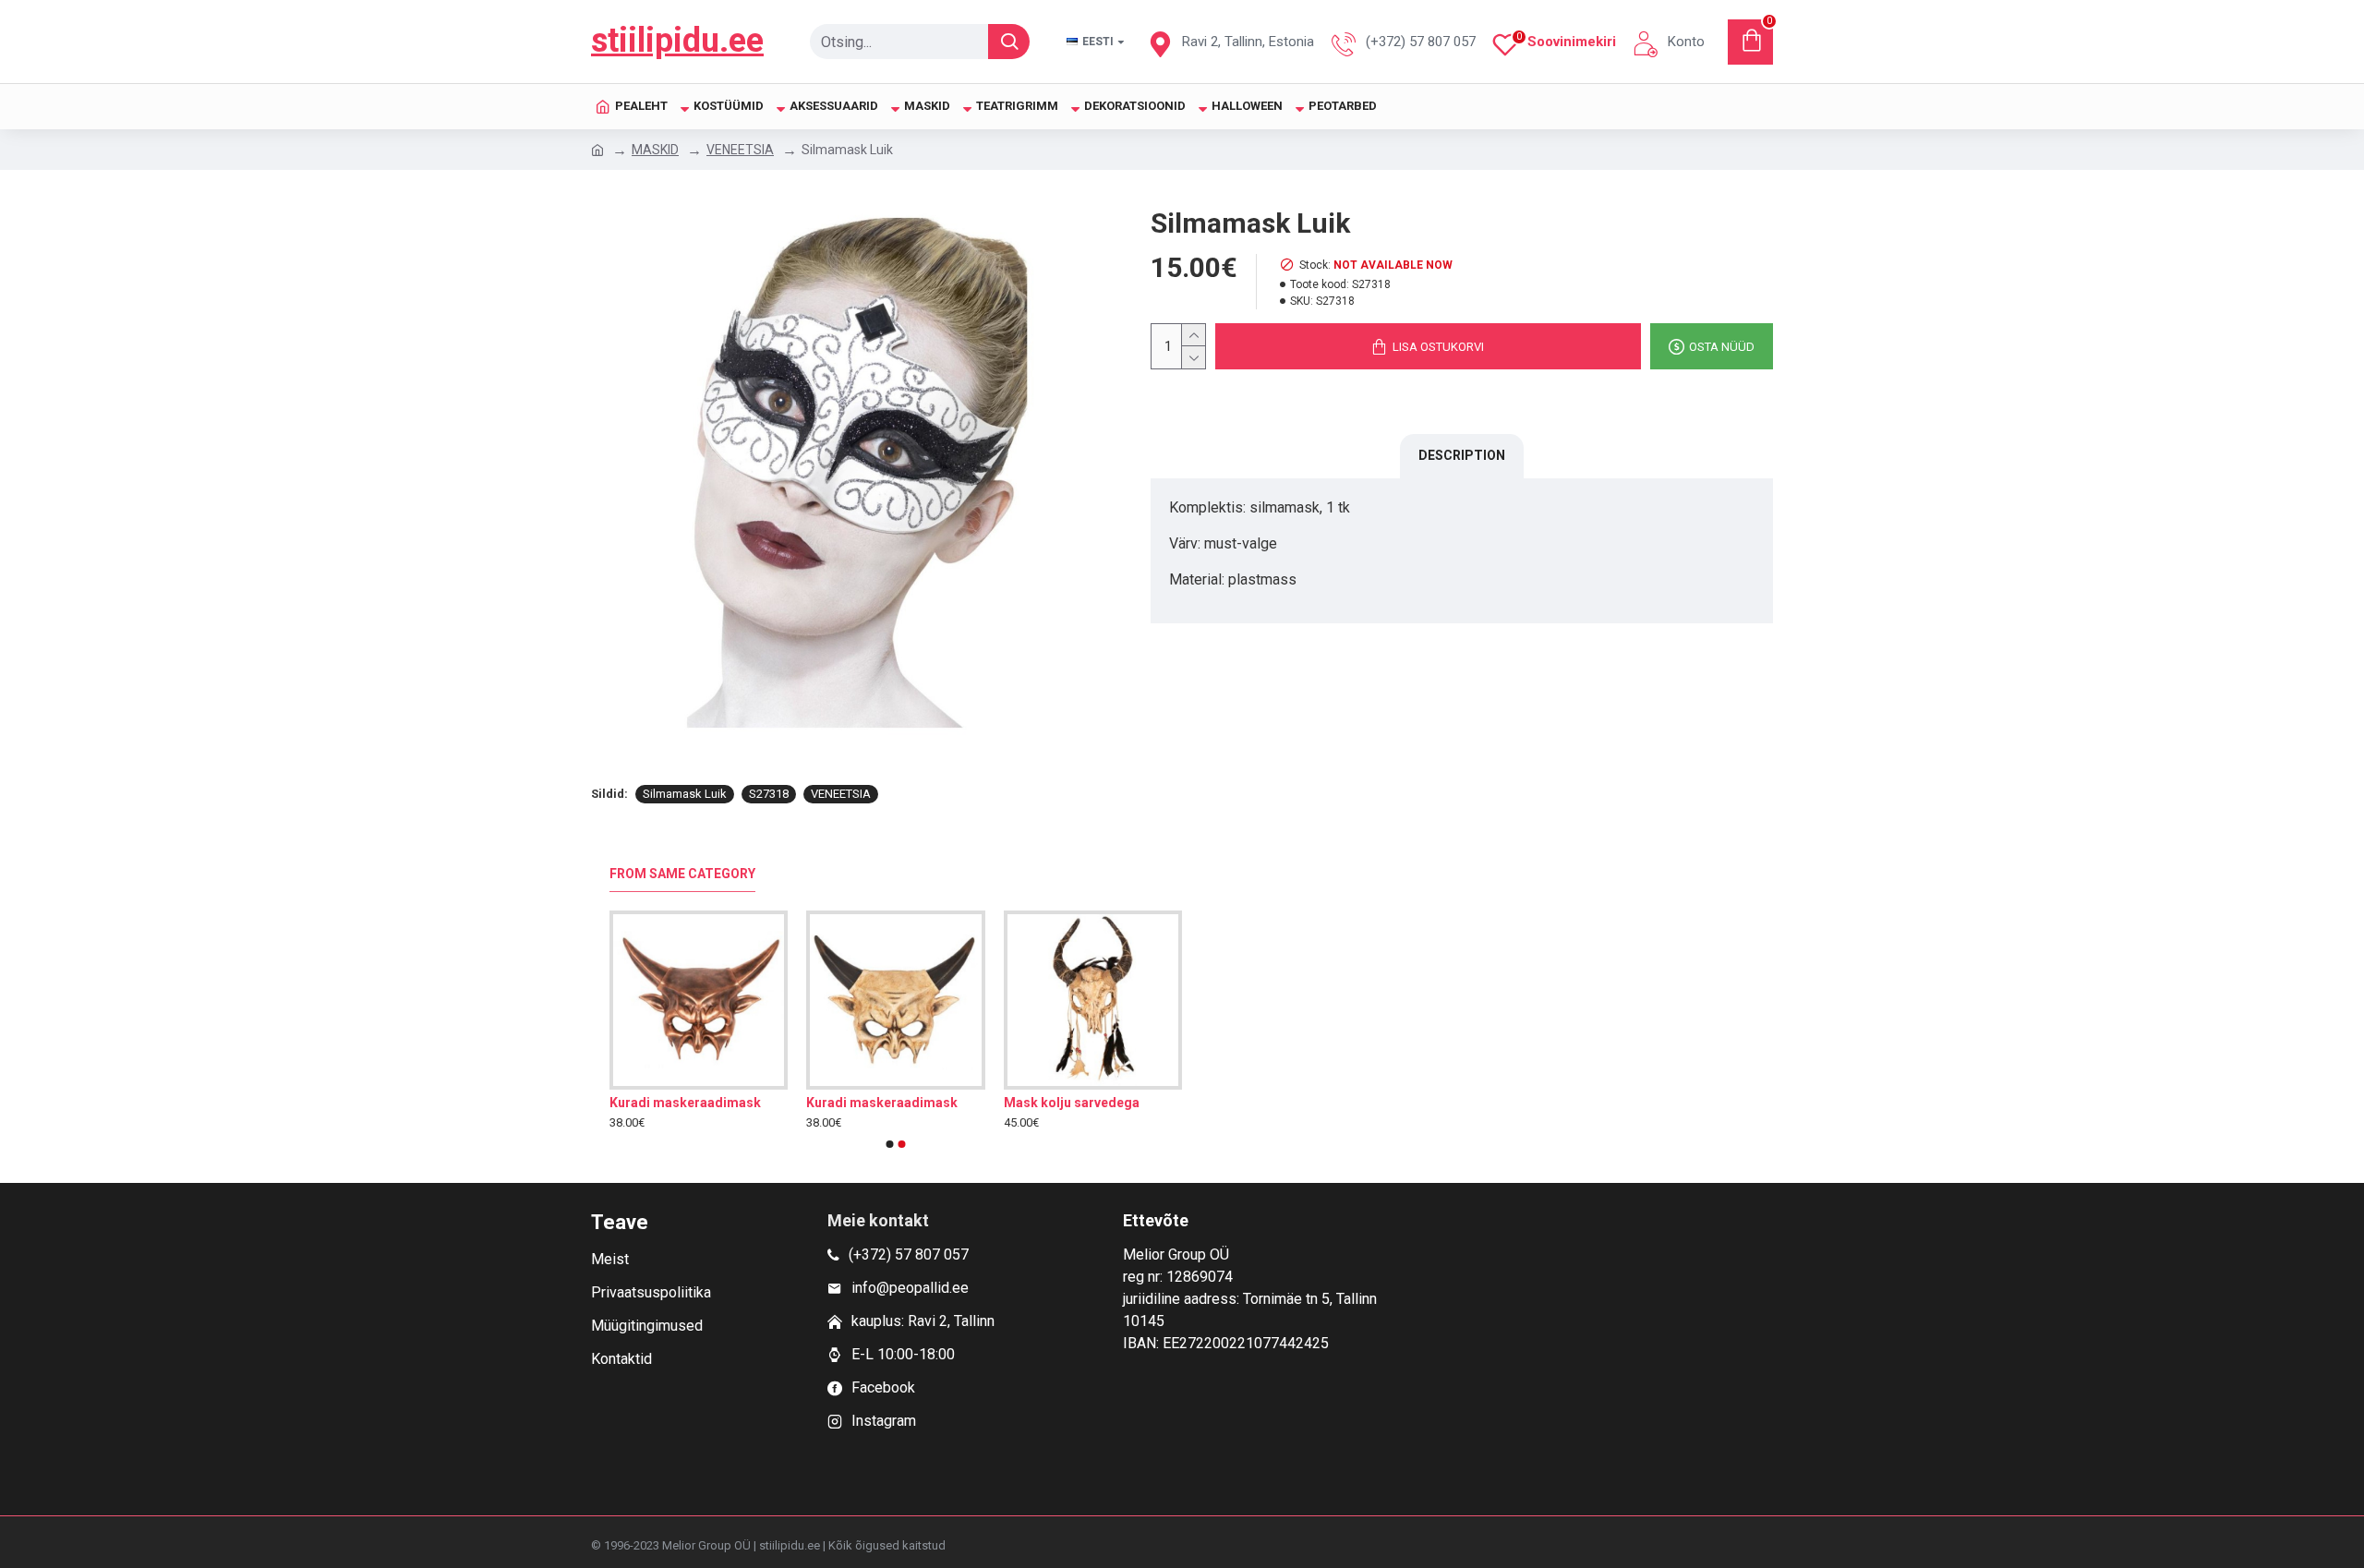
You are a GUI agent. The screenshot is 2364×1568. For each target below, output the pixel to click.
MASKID (655, 150)
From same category (682, 874)
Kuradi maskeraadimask (685, 1103)
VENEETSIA (740, 150)
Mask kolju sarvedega (1072, 1103)
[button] (890, 1144)
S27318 (769, 794)
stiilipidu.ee (677, 41)
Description (1462, 455)
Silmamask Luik (685, 794)
